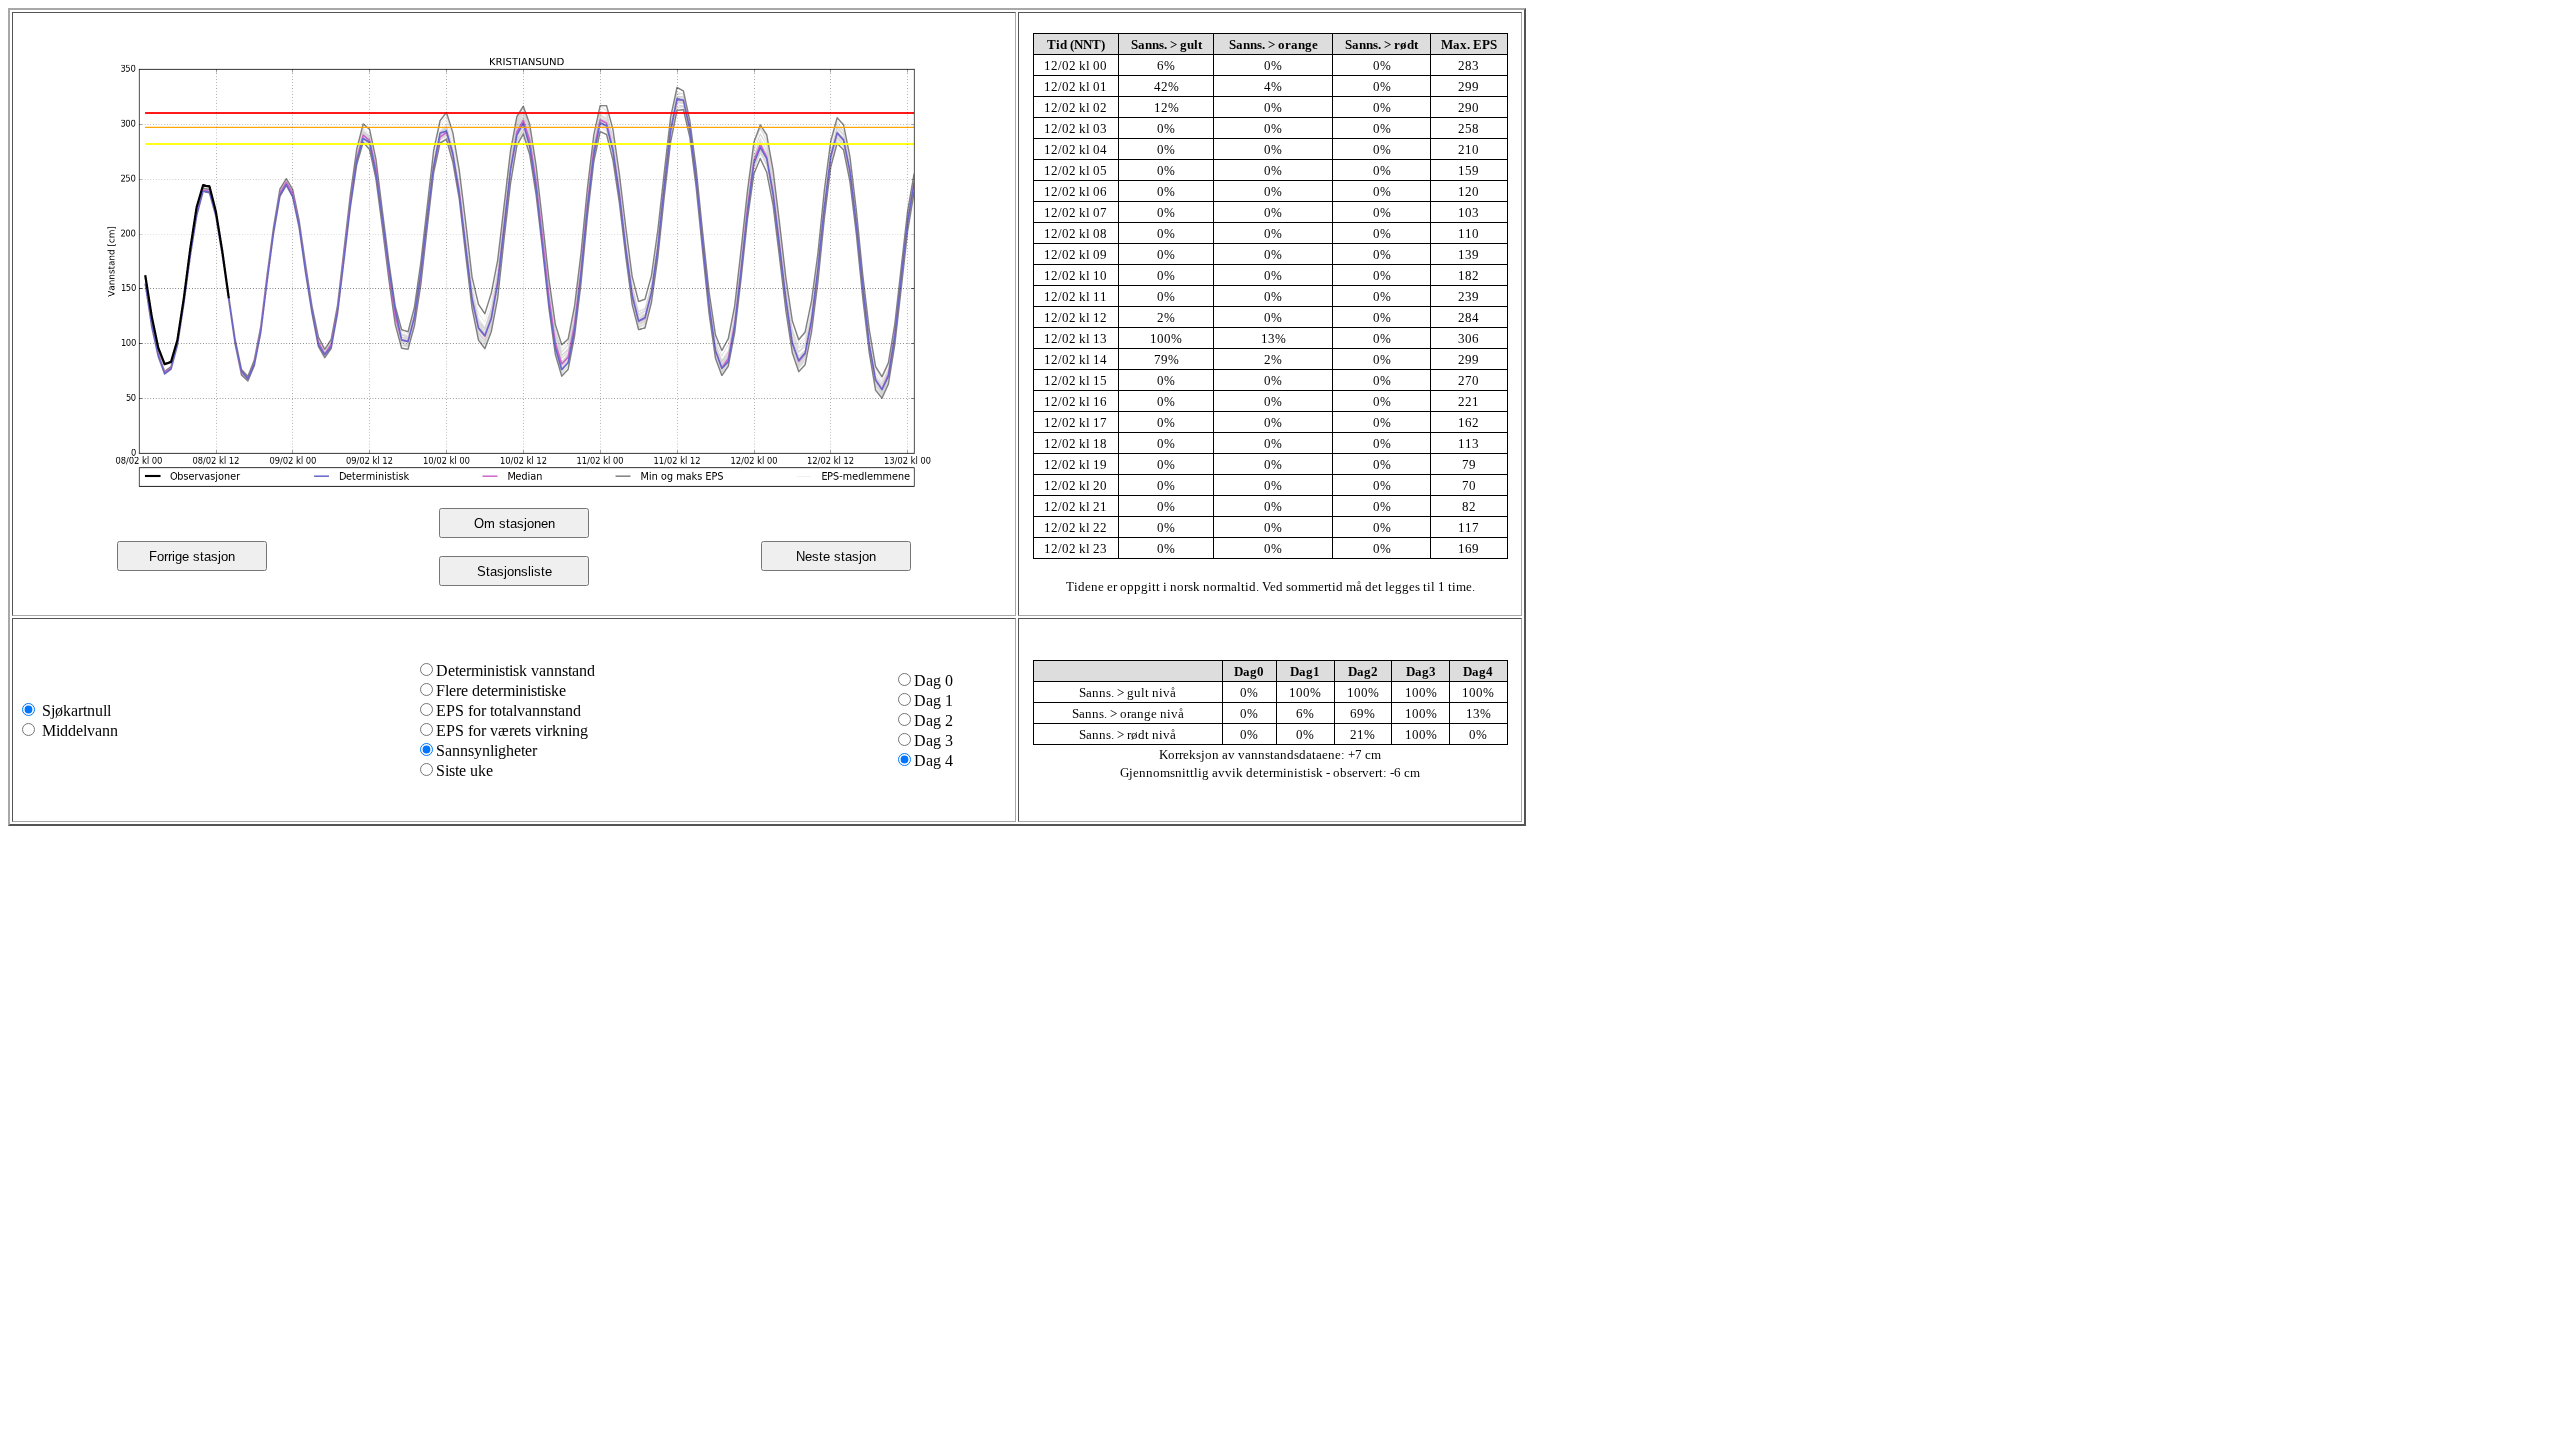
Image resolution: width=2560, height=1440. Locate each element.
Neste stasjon (836, 556)
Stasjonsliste (514, 571)
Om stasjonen (514, 523)
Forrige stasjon (192, 556)
